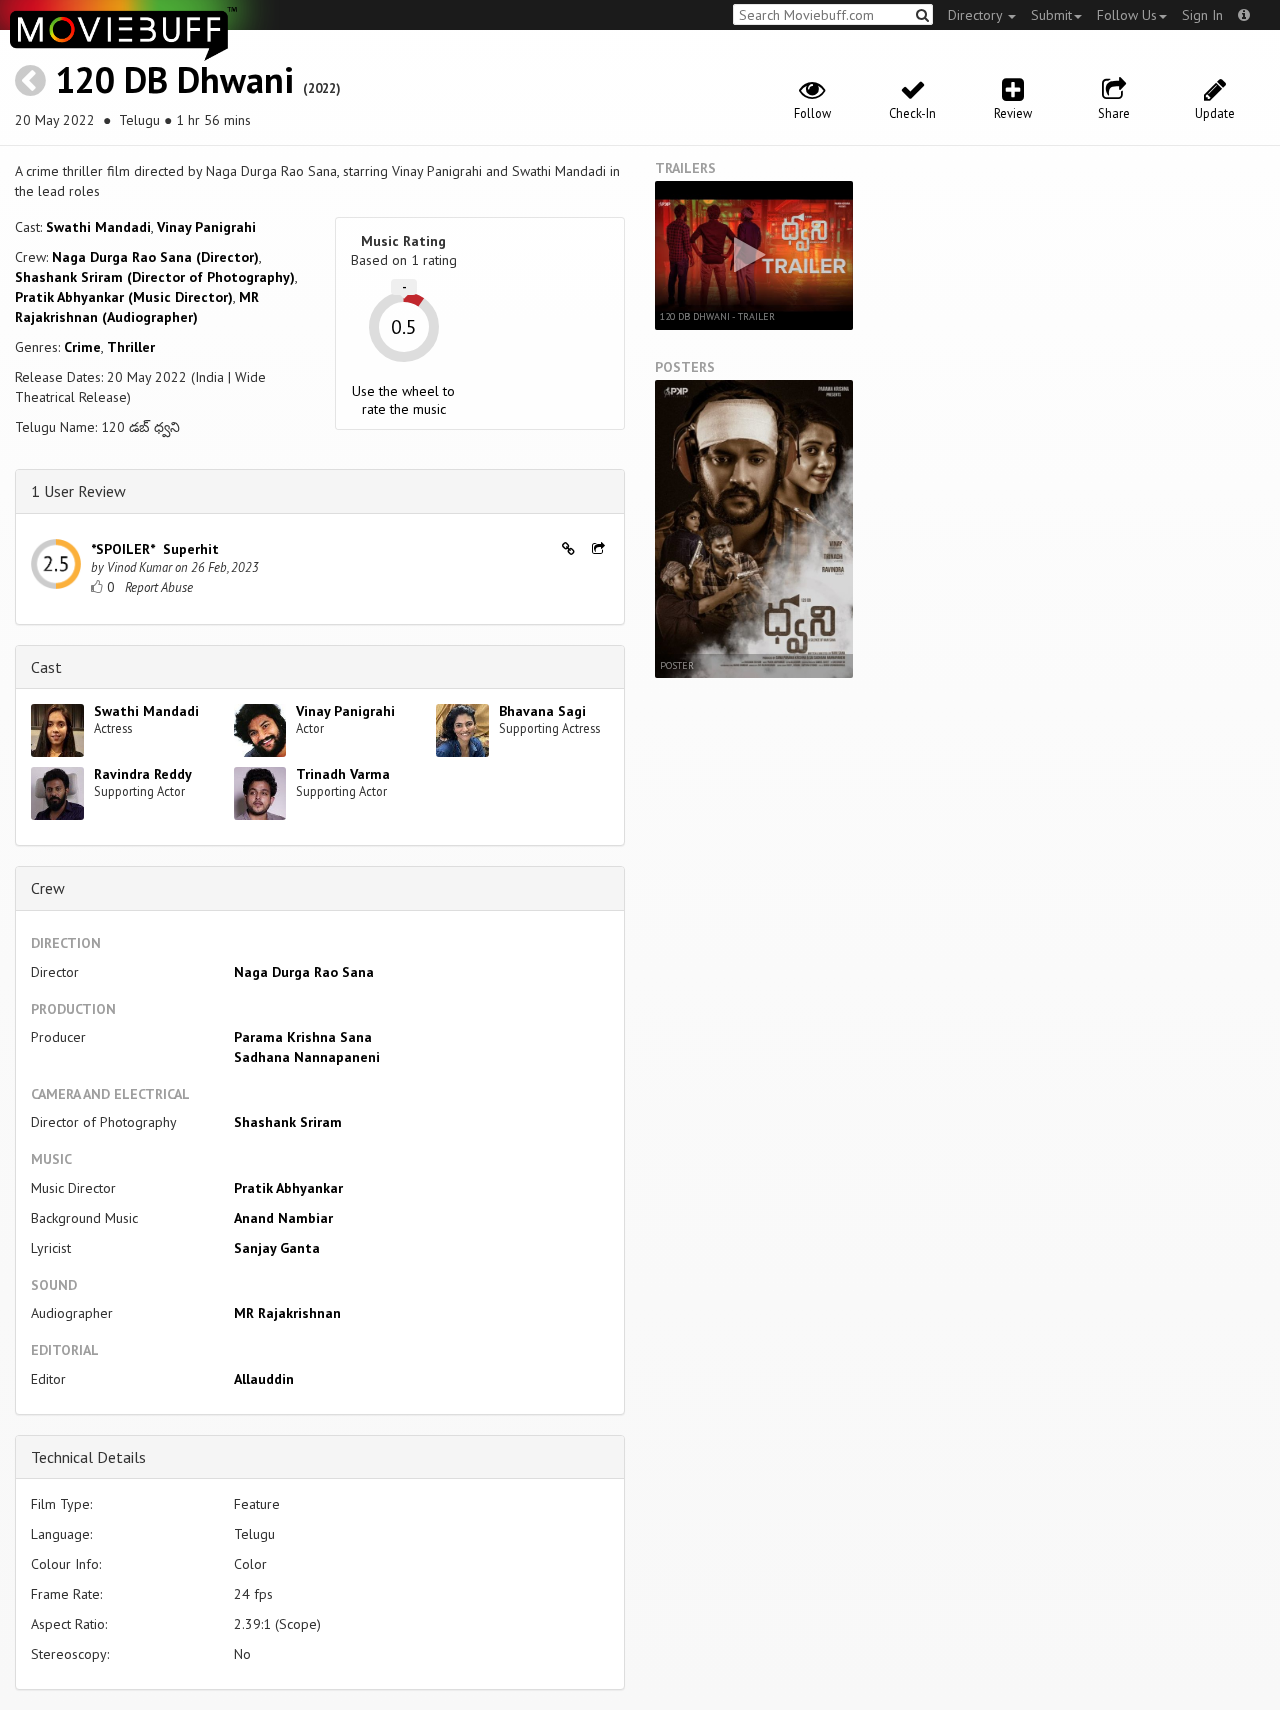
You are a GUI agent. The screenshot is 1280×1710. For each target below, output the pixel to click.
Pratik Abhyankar (288, 1188)
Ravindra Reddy (143, 774)
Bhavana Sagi (542, 711)
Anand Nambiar (283, 1218)
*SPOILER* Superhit (155, 549)
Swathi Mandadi (98, 227)
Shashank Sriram (288, 1122)
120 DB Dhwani (174, 79)
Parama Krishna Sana (303, 1037)
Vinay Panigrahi (206, 227)
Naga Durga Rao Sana (304, 972)
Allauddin (264, 1379)
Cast (46, 667)
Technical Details (88, 1457)
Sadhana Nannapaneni (307, 1057)
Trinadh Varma (343, 774)
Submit (1051, 15)
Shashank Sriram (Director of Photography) (155, 277)
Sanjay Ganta (277, 1248)
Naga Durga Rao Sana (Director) (155, 257)
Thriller (131, 347)
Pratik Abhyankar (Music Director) (124, 297)
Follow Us (1127, 15)
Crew (48, 888)
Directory (977, 15)
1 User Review (78, 491)
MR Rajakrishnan (287, 1313)
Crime (82, 347)
